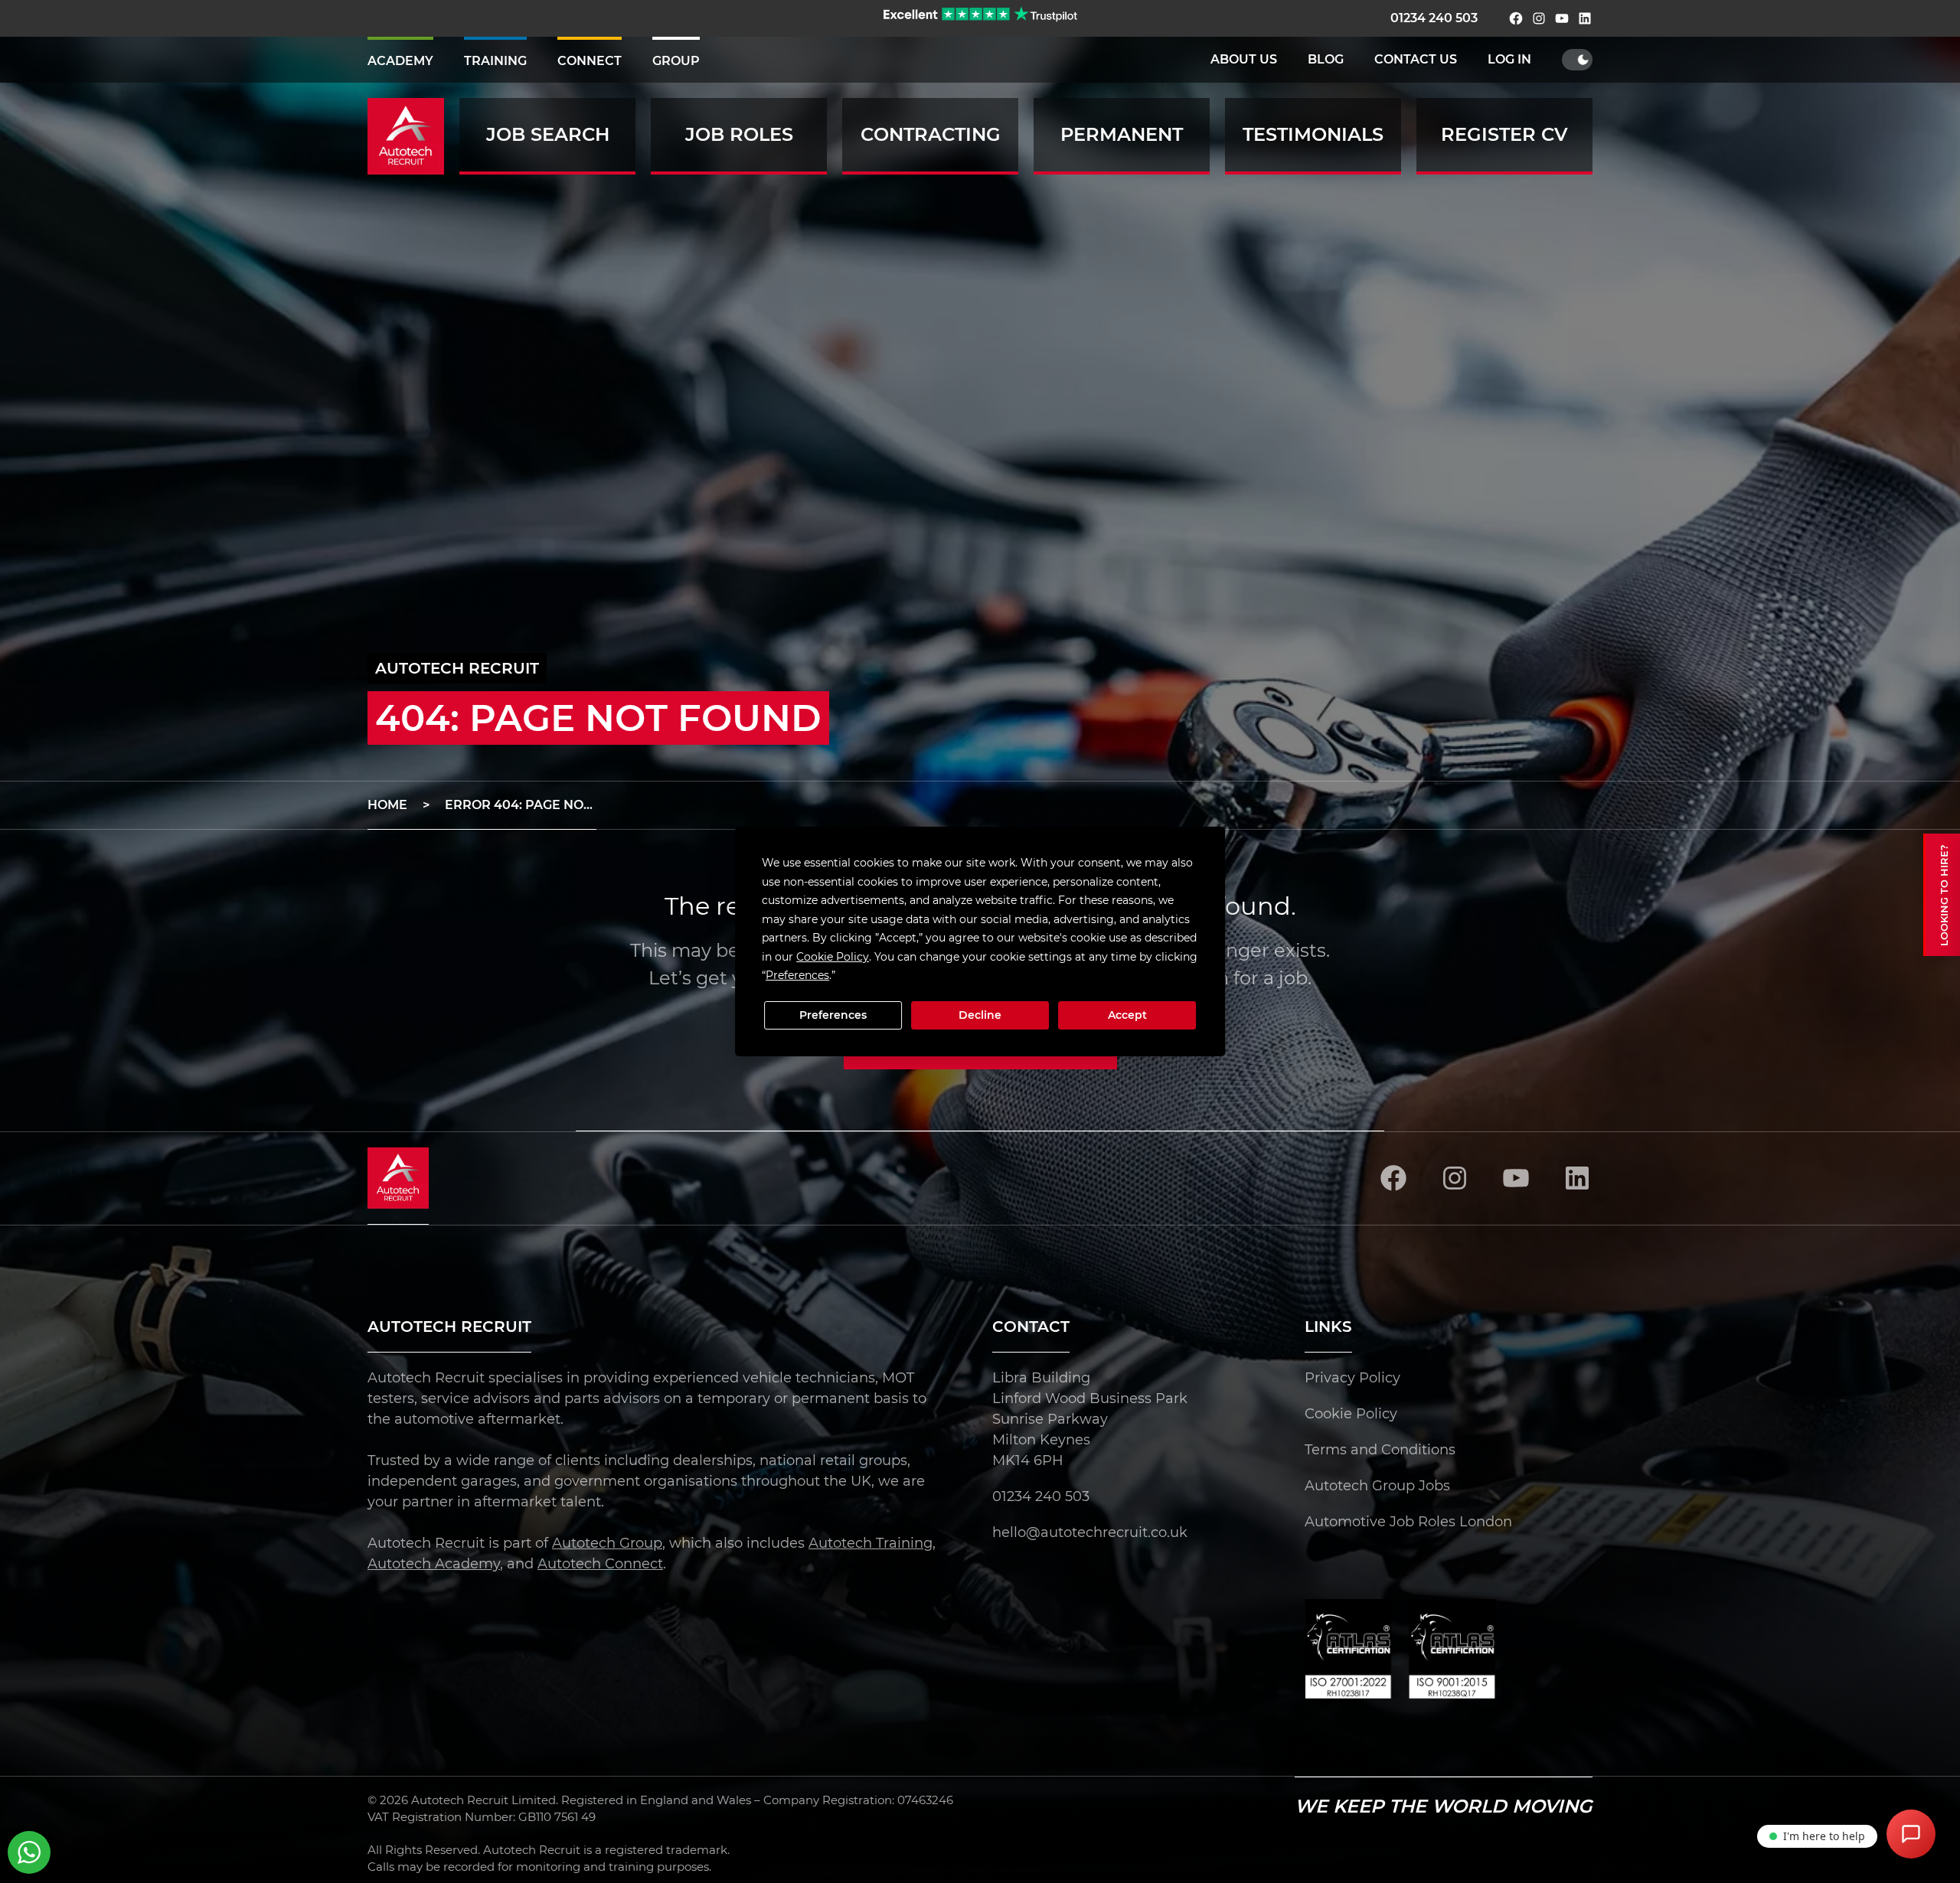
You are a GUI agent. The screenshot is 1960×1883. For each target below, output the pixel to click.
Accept (1127, 1015)
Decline (980, 1015)
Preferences (833, 1015)
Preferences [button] (797, 975)
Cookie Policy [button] (833, 957)
